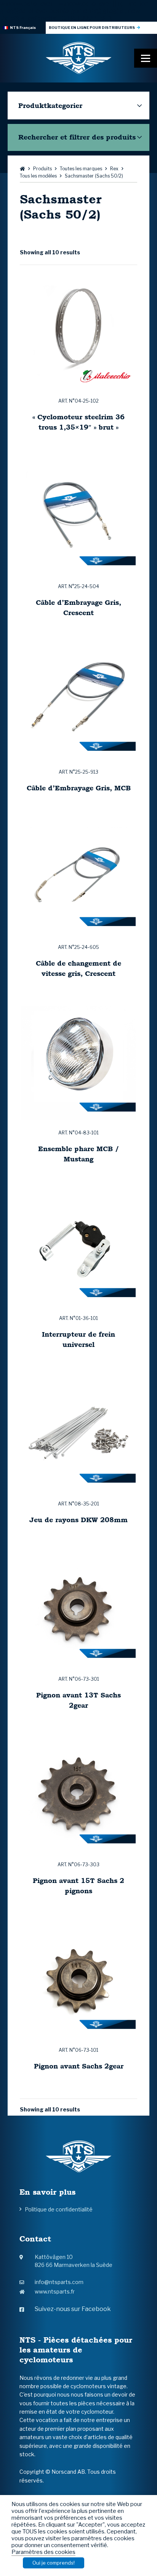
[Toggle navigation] (146, 58)
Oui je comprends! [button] (54, 2563)
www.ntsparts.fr (55, 2291)
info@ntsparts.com (59, 2282)
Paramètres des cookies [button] (43, 2552)
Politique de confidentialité (59, 2209)
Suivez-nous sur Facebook (73, 2309)
